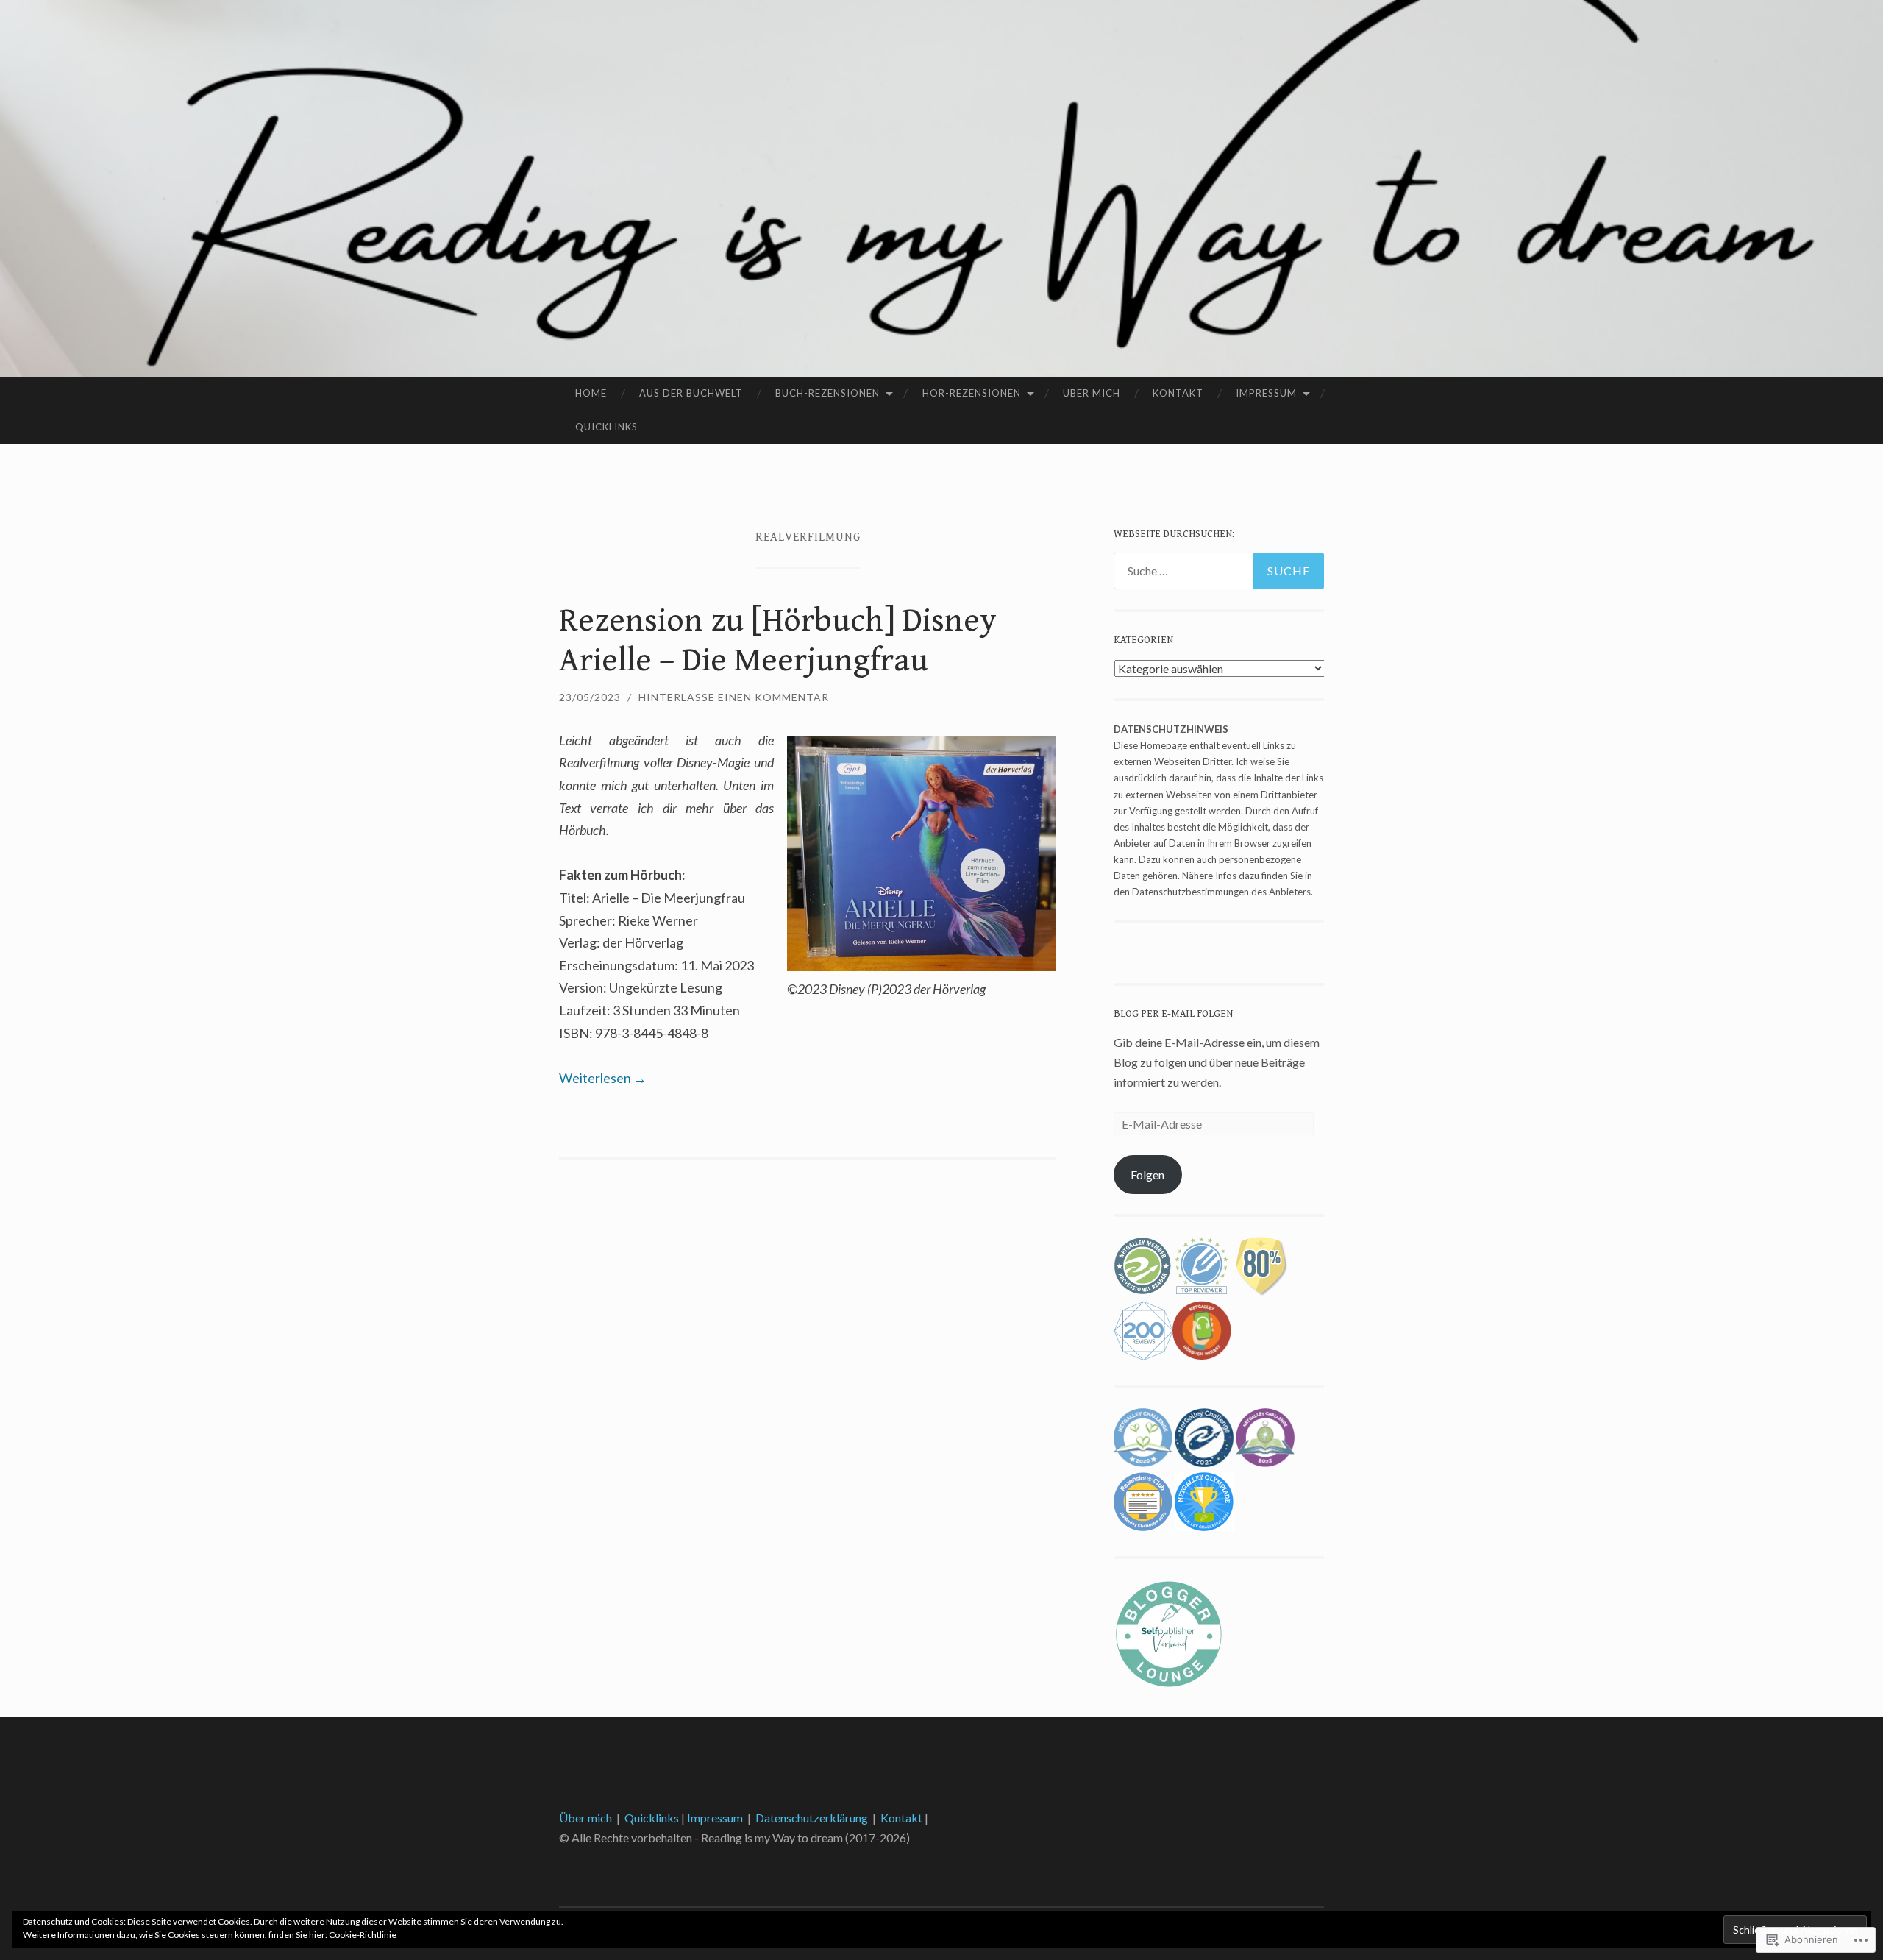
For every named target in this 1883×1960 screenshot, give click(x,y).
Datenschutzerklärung (812, 1818)
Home (591, 393)
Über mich (1092, 393)
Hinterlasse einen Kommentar (734, 697)
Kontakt (1178, 393)
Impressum (1266, 393)
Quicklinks (606, 427)
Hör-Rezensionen (972, 393)
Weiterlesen (603, 1078)
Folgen (1147, 1175)
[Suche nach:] (1219, 571)
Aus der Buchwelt (691, 393)
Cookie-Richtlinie (363, 1935)
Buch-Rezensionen (827, 393)
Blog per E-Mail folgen (1173, 1014)
